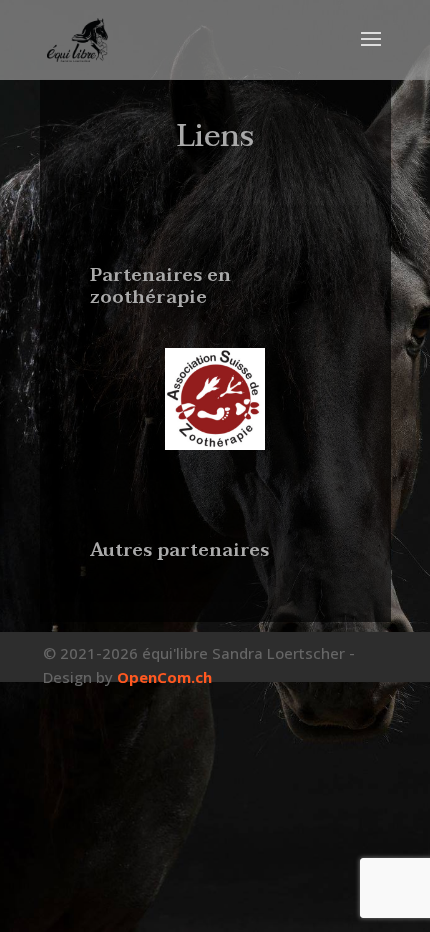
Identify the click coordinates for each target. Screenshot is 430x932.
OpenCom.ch (164, 677)
